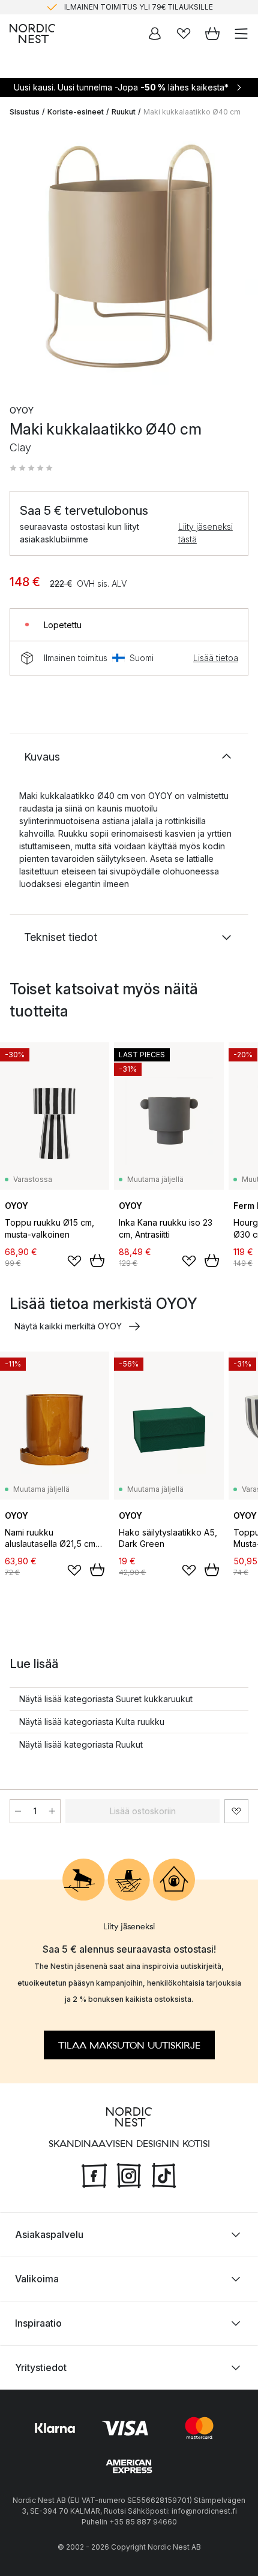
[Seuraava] (236, 258)
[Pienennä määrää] (18, 1811)
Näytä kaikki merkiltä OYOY (68, 1326)
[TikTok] (164, 2174)
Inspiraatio (38, 2322)
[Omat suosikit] (184, 34)
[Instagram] (129, 2174)
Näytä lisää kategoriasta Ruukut (81, 1744)
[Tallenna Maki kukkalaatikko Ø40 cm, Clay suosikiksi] (236, 1811)
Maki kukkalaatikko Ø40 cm (192, 112)
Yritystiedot (41, 2367)
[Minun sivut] (155, 34)
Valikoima (37, 2278)
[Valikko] (241, 34)
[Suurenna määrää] (52, 1811)
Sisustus (25, 112)
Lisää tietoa (216, 658)
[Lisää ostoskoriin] (97, 1260)
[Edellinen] (22, 258)
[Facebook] (94, 2174)
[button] (31, 468)
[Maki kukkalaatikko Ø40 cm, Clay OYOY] (129, 256)
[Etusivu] (32, 34)
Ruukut (124, 112)
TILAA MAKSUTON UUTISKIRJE (129, 2045)
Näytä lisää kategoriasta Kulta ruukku (92, 1722)
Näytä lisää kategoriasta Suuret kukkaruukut (106, 1699)
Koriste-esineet (76, 112)
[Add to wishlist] (74, 1261)
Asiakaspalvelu (49, 2234)
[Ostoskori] (212, 34)
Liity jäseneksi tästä (205, 533)
